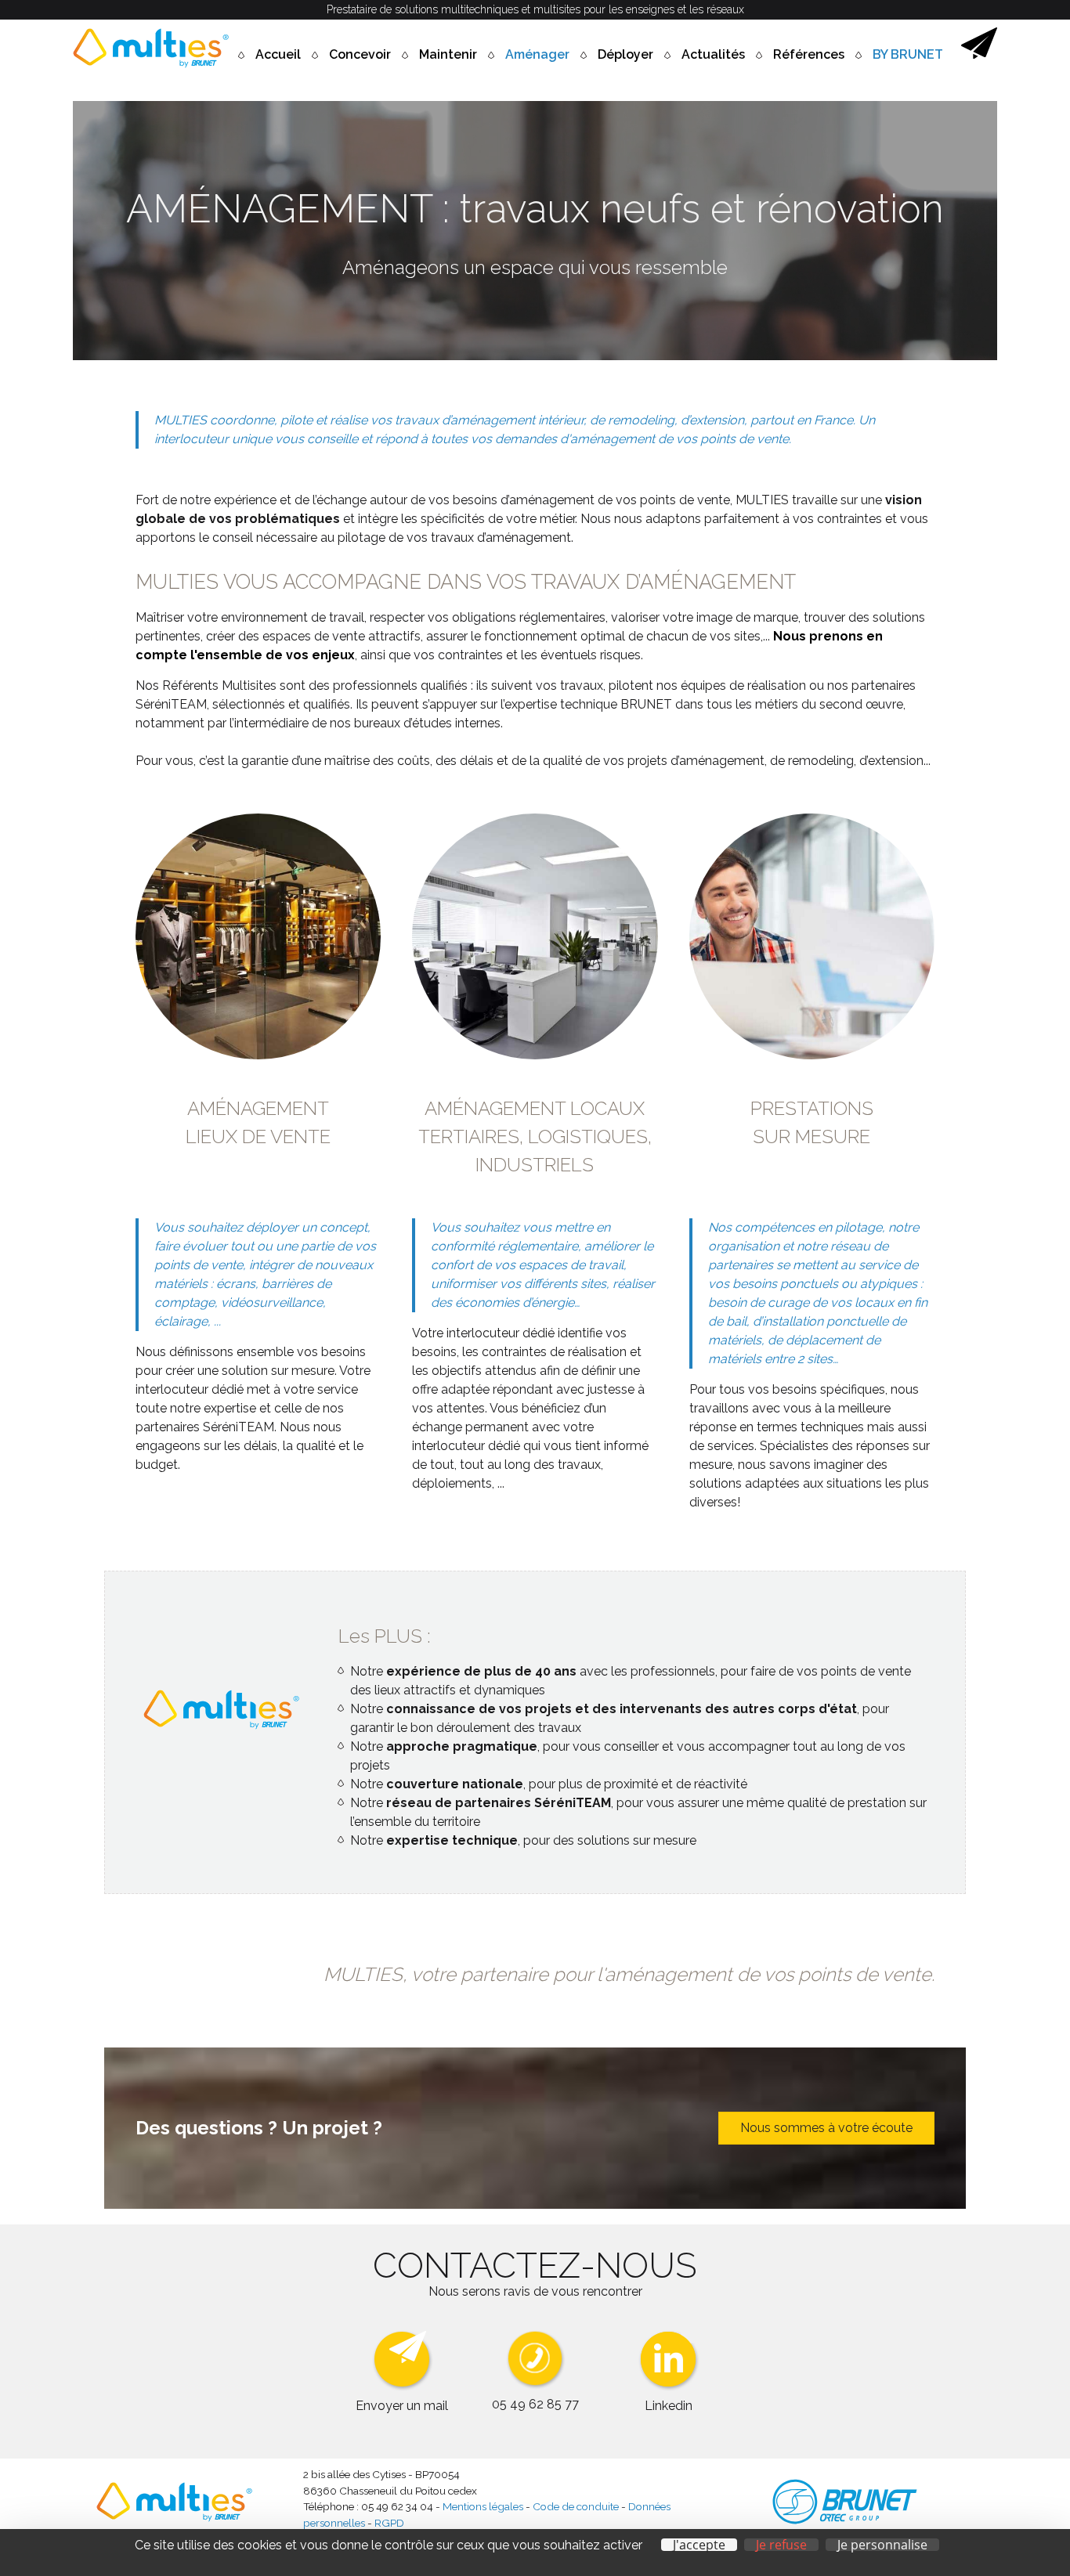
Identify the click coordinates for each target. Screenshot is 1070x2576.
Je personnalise (882, 2545)
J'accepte (699, 2545)
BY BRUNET (908, 54)
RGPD (389, 2523)
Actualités (713, 54)
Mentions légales (483, 2506)
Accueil (278, 54)
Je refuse (781, 2545)
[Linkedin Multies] (669, 2387)
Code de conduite (576, 2506)
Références (809, 54)
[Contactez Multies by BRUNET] (979, 54)
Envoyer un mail (402, 2406)
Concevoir (360, 54)
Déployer (625, 54)
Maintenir (448, 54)
